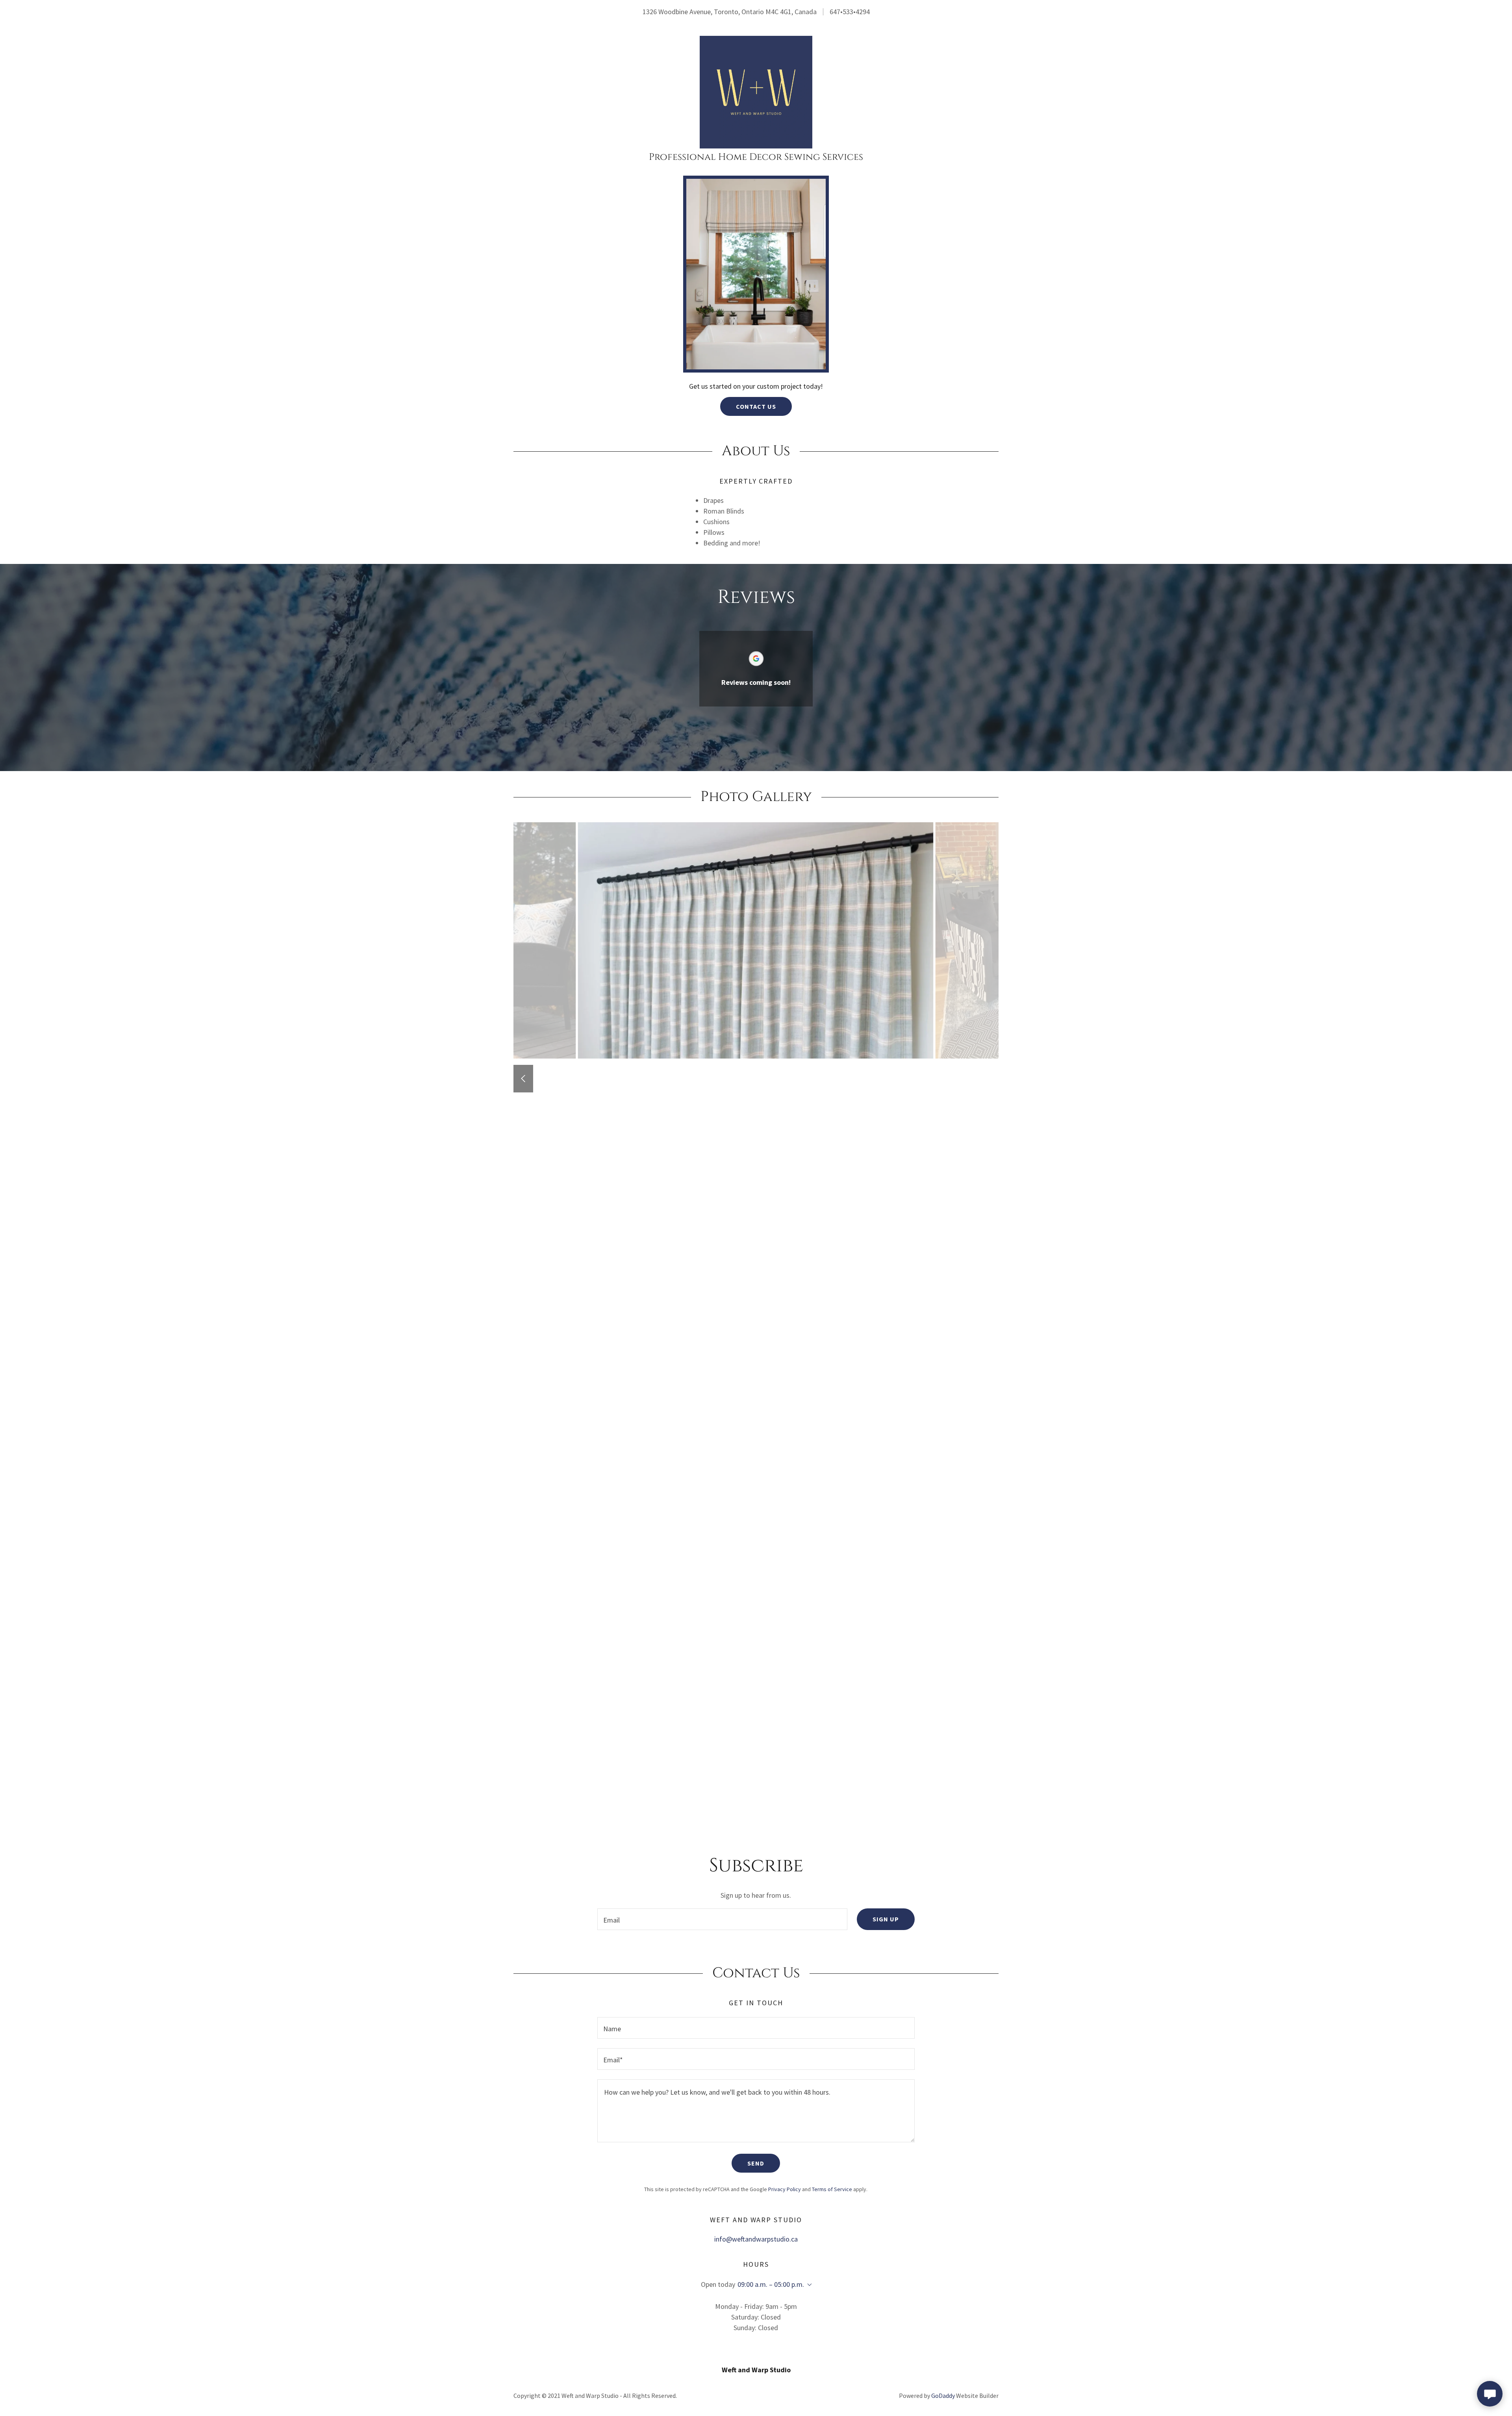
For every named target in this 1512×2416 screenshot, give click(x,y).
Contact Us (756, 406)
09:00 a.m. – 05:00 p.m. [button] (771, 2284)
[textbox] (722, 1919)
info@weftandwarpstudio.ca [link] (756, 2239)
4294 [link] (863, 12)
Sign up (886, 1919)
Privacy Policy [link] (785, 2189)
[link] (756, 91)
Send (756, 2163)
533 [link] (848, 12)
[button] (808, 2285)
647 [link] (835, 12)
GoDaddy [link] (943, 2396)
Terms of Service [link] (832, 2189)
